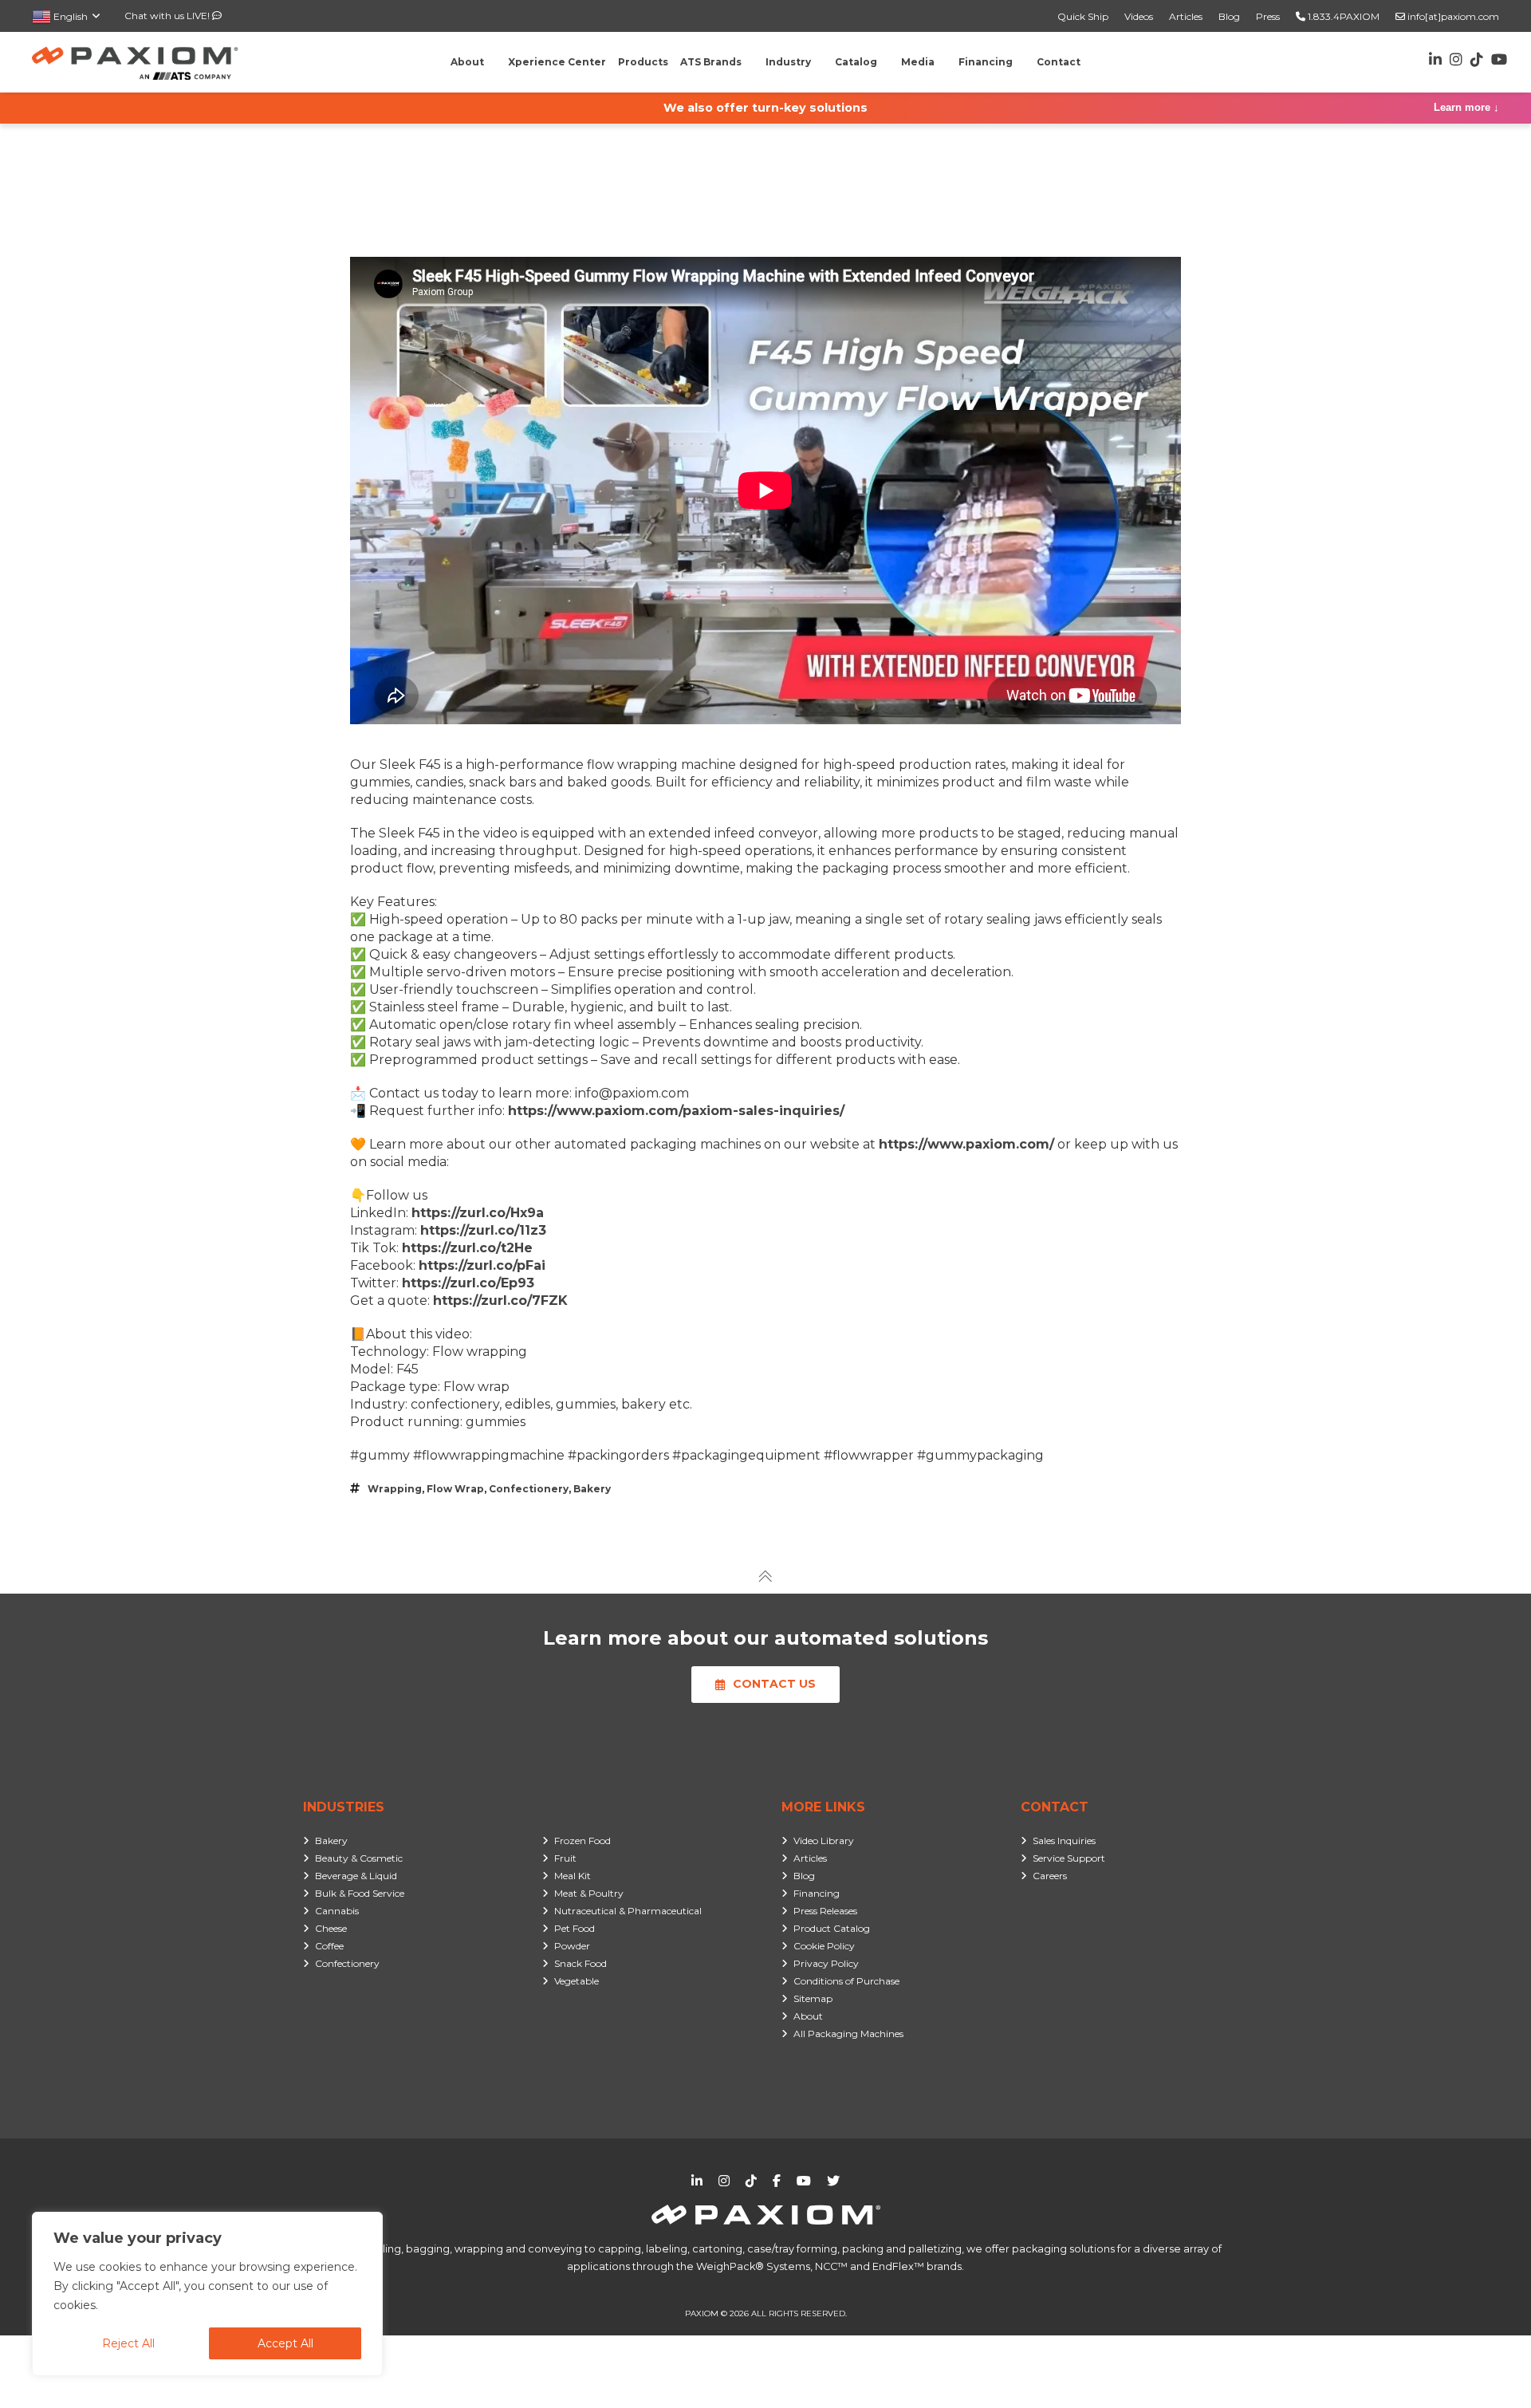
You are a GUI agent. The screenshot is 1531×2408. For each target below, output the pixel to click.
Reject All (128, 2343)
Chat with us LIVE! (168, 16)
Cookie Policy (824, 1946)
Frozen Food (582, 1840)
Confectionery (529, 1489)
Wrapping (395, 1489)
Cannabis (337, 1911)
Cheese (331, 1928)
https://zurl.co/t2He (467, 1248)
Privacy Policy (826, 1963)
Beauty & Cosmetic (359, 1858)
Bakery (592, 1489)
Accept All (285, 2343)
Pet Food (575, 1928)
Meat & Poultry (589, 1893)
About (808, 2016)
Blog (1229, 16)
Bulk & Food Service (360, 1893)
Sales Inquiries (1064, 1840)
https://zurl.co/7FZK (500, 1301)
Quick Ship (1083, 16)
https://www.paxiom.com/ (966, 1144)
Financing (817, 1893)
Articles (1186, 16)
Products (643, 62)
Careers (1050, 1876)
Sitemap (813, 1998)
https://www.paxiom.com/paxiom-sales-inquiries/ (676, 1111)
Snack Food (581, 1963)
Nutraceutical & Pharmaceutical (628, 1911)
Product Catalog (832, 1928)
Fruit (565, 1858)
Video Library (824, 1840)
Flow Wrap (455, 1489)
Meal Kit (573, 1876)
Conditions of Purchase (846, 1981)
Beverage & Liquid (356, 1876)
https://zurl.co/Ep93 (468, 1283)
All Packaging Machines (848, 2034)
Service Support (1069, 1858)
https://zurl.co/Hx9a (478, 1213)
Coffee (329, 1946)
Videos (1139, 16)
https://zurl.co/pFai (482, 1265)
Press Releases (825, 1911)
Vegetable (577, 1981)
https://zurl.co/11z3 (483, 1230)
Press (1268, 16)
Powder (572, 1946)
